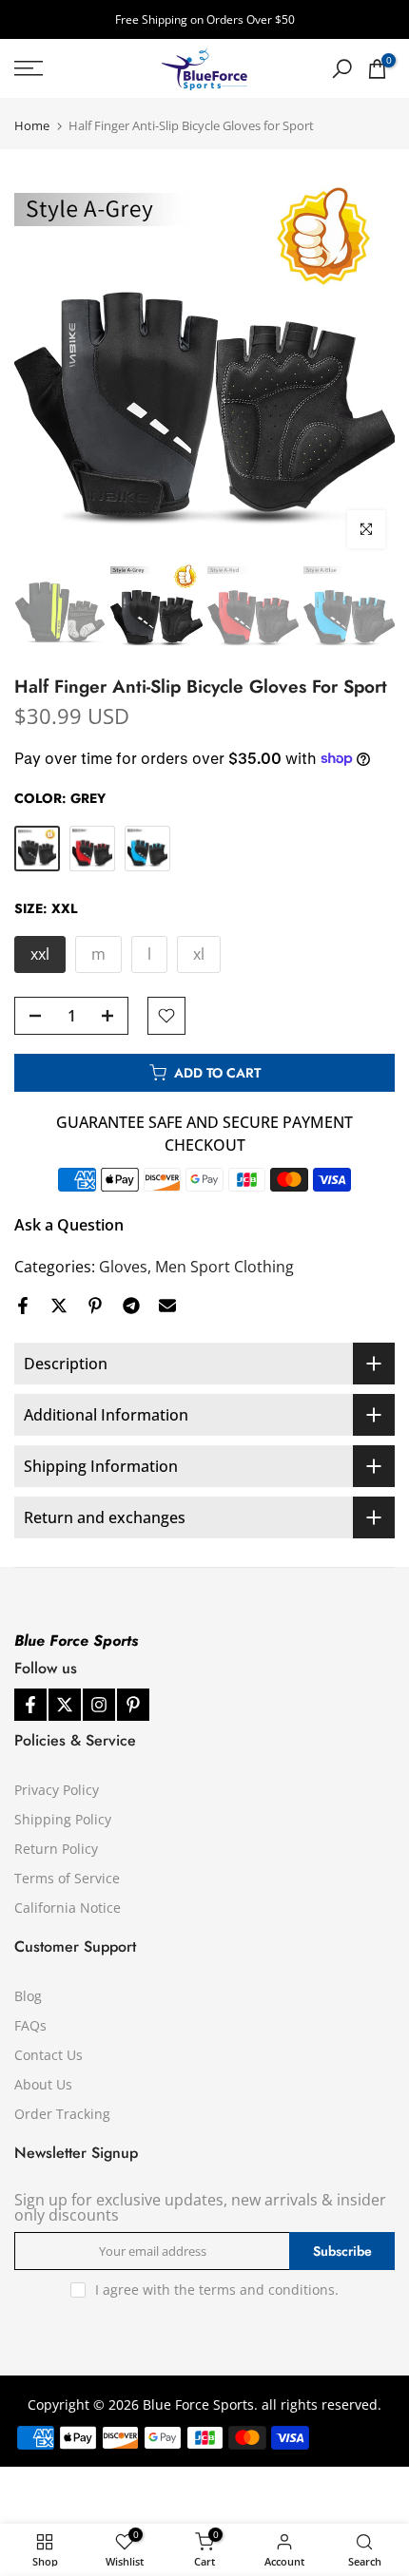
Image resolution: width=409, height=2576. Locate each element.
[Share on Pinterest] (95, 1306)
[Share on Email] (167, 1306)
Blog (28, 1996)
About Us (43, 2084)
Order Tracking (62, 2114)
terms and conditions (267, 2290)
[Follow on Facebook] (30, 1705)
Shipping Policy (63, 1819)
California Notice (68, 1908)
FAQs (30, 2025)
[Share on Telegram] (131, 1306)
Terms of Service (67, 1878)
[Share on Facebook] (23, 1306)
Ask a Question (69, 1225)
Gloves (123, 1267)
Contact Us (49, 2055)
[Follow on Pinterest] (133, 1705)
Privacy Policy (57, 1790)
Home (32, 126)
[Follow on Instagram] (99, 1705)
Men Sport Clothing (224, 1267)
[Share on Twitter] (59, 1306)
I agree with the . (217, 2290)
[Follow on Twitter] (65, 1705)
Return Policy (56, 1849)
